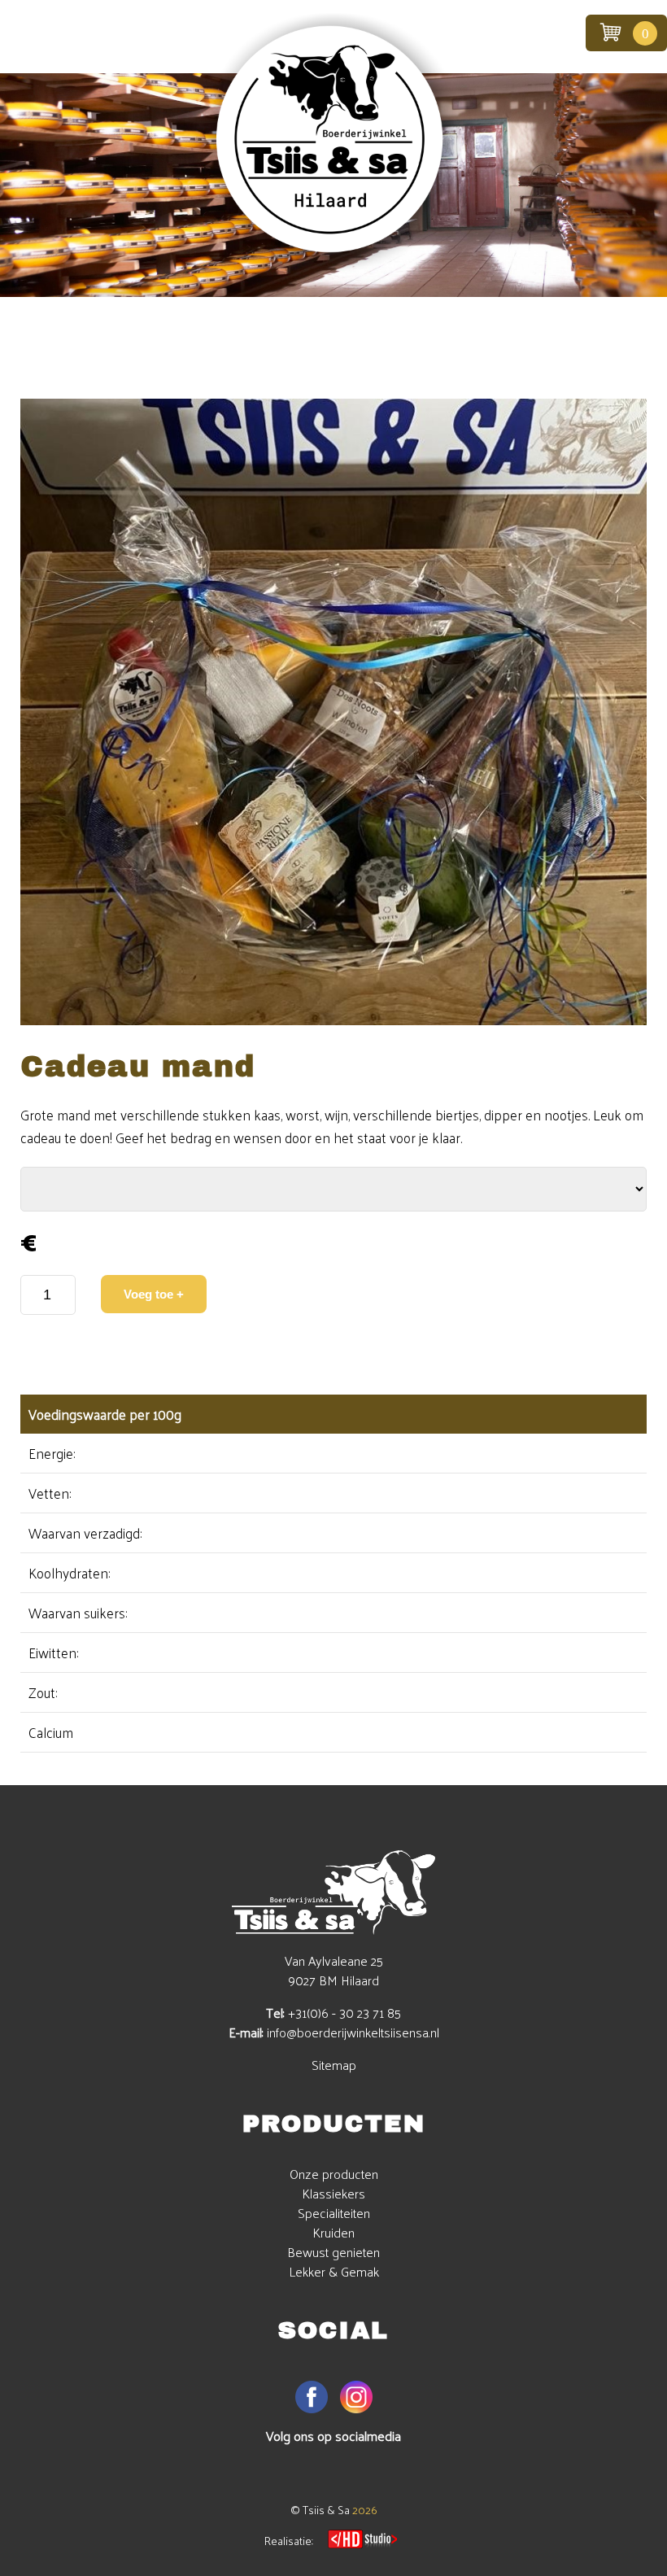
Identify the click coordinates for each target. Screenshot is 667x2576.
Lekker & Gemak (334, 2271)
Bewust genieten (333, 2252)
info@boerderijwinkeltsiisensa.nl (353, 2032)
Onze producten (334, 2174)
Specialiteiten (334, 2213)
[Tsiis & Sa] (333, 267)
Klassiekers (333, 2193)
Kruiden (333, 2232)
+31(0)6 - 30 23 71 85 (344, 2013)
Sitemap (334, 2065)
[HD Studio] (362, 2541)
